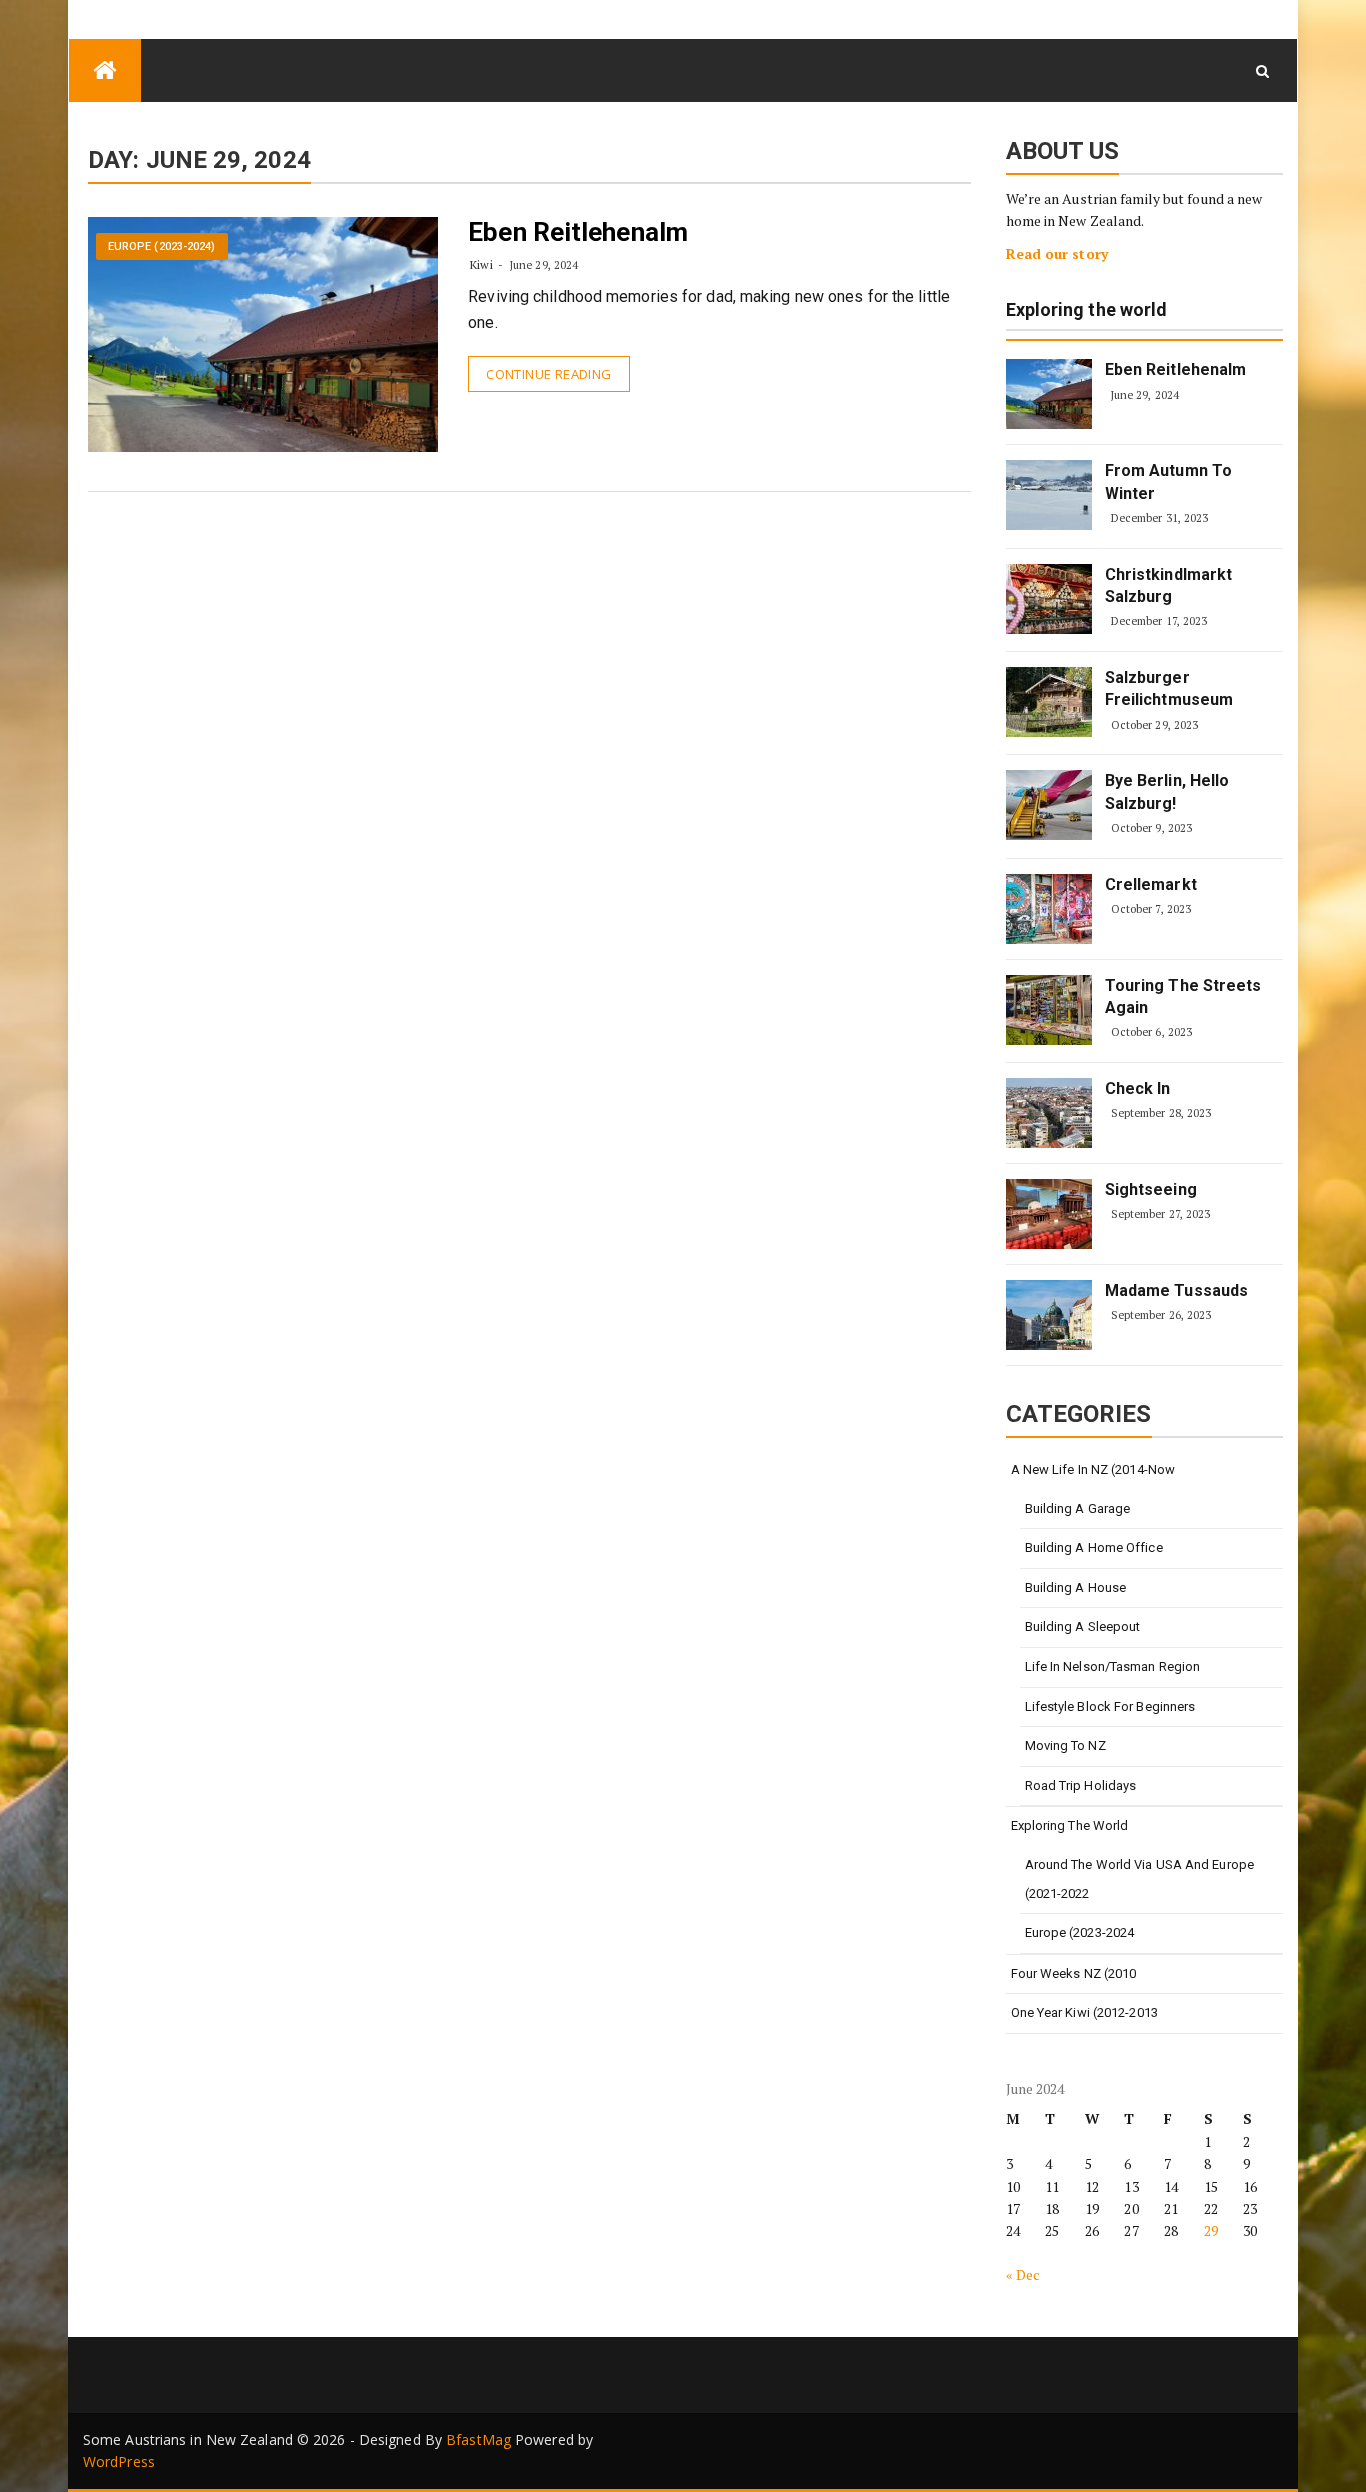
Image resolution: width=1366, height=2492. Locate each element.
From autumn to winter (1168, 481)
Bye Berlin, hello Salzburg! (1167, 791)
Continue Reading (548, 374)
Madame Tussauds (1177, 1290)
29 (1211, 2230)
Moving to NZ (1065, 1745)
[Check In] (1049, 1113)
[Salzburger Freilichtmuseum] (1049, 702)
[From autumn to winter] (1049, 495)
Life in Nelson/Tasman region (1113, 1666)
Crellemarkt (1151, 884)
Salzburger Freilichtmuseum (1169, 688)
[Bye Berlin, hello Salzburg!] (1049, 805)
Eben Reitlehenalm (578, 232)
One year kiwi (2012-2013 (1084, 2012)
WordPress (119, 2461)
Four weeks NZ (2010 (1074, 1973)
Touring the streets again (1183, 996)
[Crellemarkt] (1049, 909)
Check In (1138, 1088)
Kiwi (481, 264)
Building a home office (1094, 1547)
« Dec (1023, 2274)
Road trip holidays (1081, 1785)
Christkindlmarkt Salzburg (1169, 585)
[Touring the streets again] (1049, 1010)
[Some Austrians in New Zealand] (105, 70)
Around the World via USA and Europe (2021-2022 (1140, 1879)
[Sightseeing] (1049, 1214)
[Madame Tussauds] (1049, 1315)
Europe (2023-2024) (162, 246)
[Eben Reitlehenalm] (1049, 394)
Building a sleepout (1083, 1626)
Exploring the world (1087, 310)
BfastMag (478, 2439)
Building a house (1076, 1587)
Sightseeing (1151, 1189)
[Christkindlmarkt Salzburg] (1049, 599)
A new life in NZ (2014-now (1093, 1469)
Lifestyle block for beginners (1110, 1706)
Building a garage (1078, 1508)
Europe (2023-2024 (1080, 1932)
